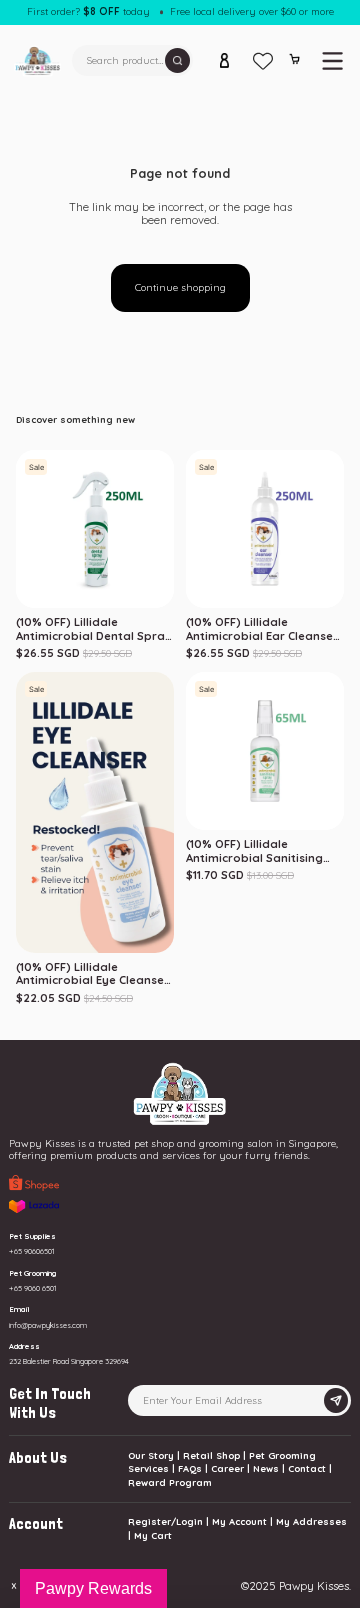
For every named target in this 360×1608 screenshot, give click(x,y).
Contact (307, 1468)
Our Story (151, 1455)
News (266, 1468)
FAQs (190, 1468)
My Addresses (311, 1521)
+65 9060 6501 (33, 1288)
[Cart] (294, 63)
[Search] (177, 60)
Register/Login (165, 1521)
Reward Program (170, 1482)
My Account (239, 1521)
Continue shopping (180, 287)
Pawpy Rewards (93, 1588)
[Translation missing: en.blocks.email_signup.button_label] (335, 1400)
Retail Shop (211, 1455)
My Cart (153, 1535)
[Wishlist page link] (263, 61)
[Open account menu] (225, 61)
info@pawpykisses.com (48, 1325)
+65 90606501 (32, 1251)
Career (227, 1468)
